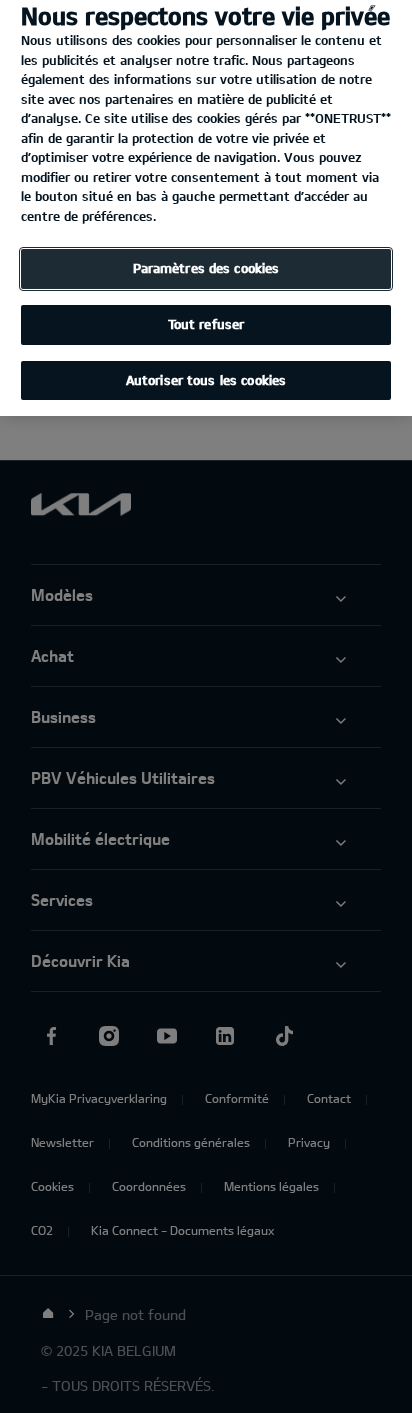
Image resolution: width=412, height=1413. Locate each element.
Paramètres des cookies (206, 268)
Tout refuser (206, 324)
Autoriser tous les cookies (206, 380)
